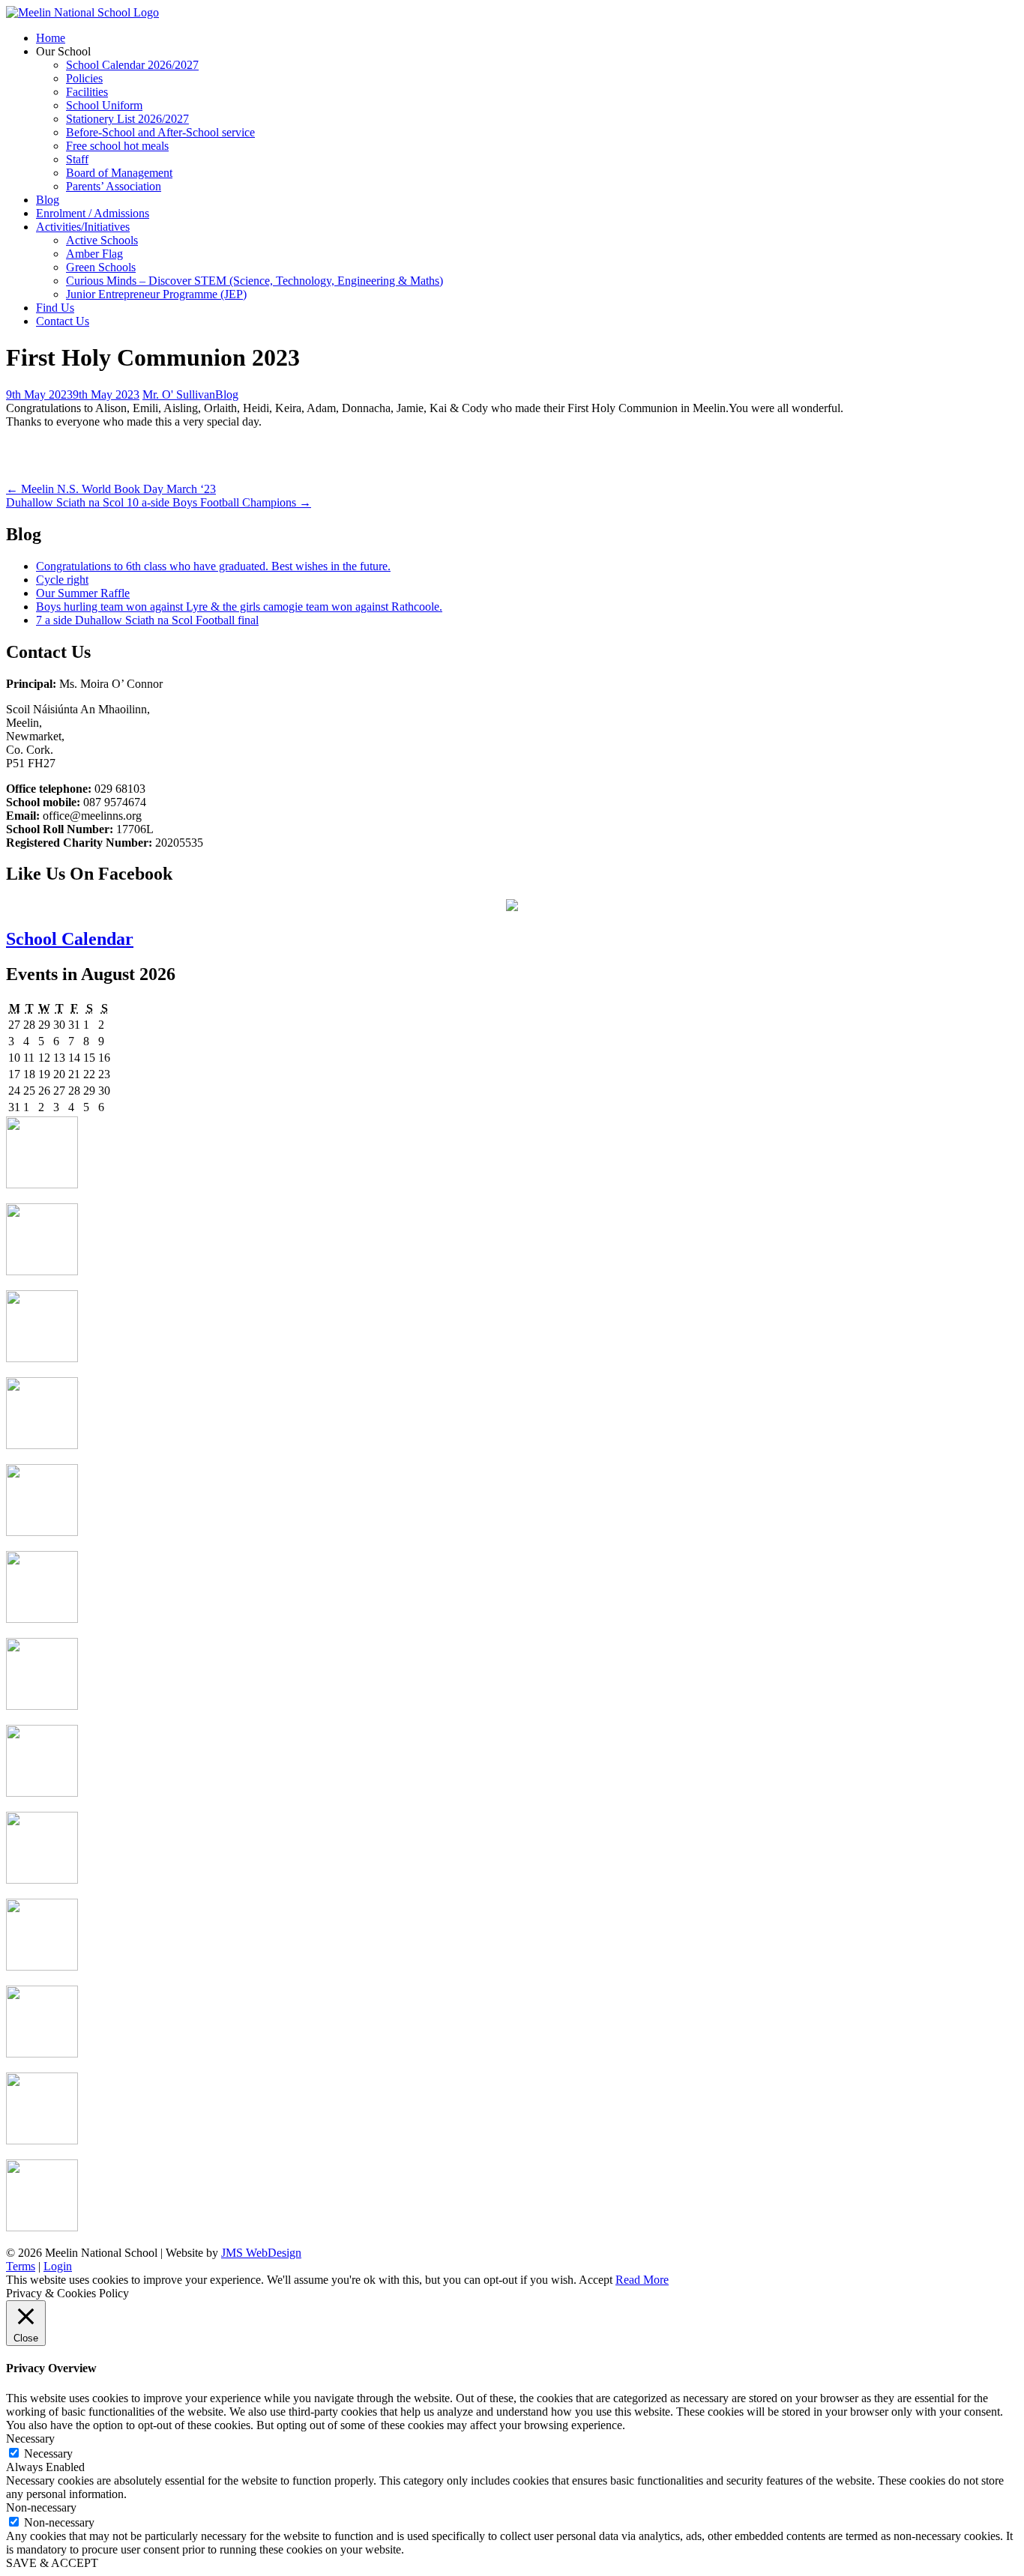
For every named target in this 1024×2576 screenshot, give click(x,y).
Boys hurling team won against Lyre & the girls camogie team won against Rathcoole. (239, 607)
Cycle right (62, 580)
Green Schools (101, 267)
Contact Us (63, 321)
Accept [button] (596, 2280)
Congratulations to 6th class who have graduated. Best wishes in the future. (213, 566)
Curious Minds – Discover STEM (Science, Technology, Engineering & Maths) (255, 281)
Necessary (48, 2453)
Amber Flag (94, 254)
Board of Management (119, 173)
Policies (84, 78)
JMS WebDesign (261, 2253)
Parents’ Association (114, 186)
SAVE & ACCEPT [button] (52, 2563)
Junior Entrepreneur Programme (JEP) (156, 294)
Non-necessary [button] (41, 2507)
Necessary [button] (30, 2439)
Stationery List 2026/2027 (127, 119)
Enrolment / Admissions (93, 213)
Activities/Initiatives (83, 227)
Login (58, 2266)
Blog (48, 200)
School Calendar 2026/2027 (132, 65)
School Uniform (104, 105)
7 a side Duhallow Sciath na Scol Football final (147, 620)
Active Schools (102, 240)
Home (51, 38)
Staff (77, 159)
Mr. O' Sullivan (179, 394)
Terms (21, 2266)
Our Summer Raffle (83, 593)
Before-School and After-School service (160, 132)
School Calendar (70, 939)
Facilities (87, 92)
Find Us (55, 308)
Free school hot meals (117, 146)
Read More (642, 2280)
